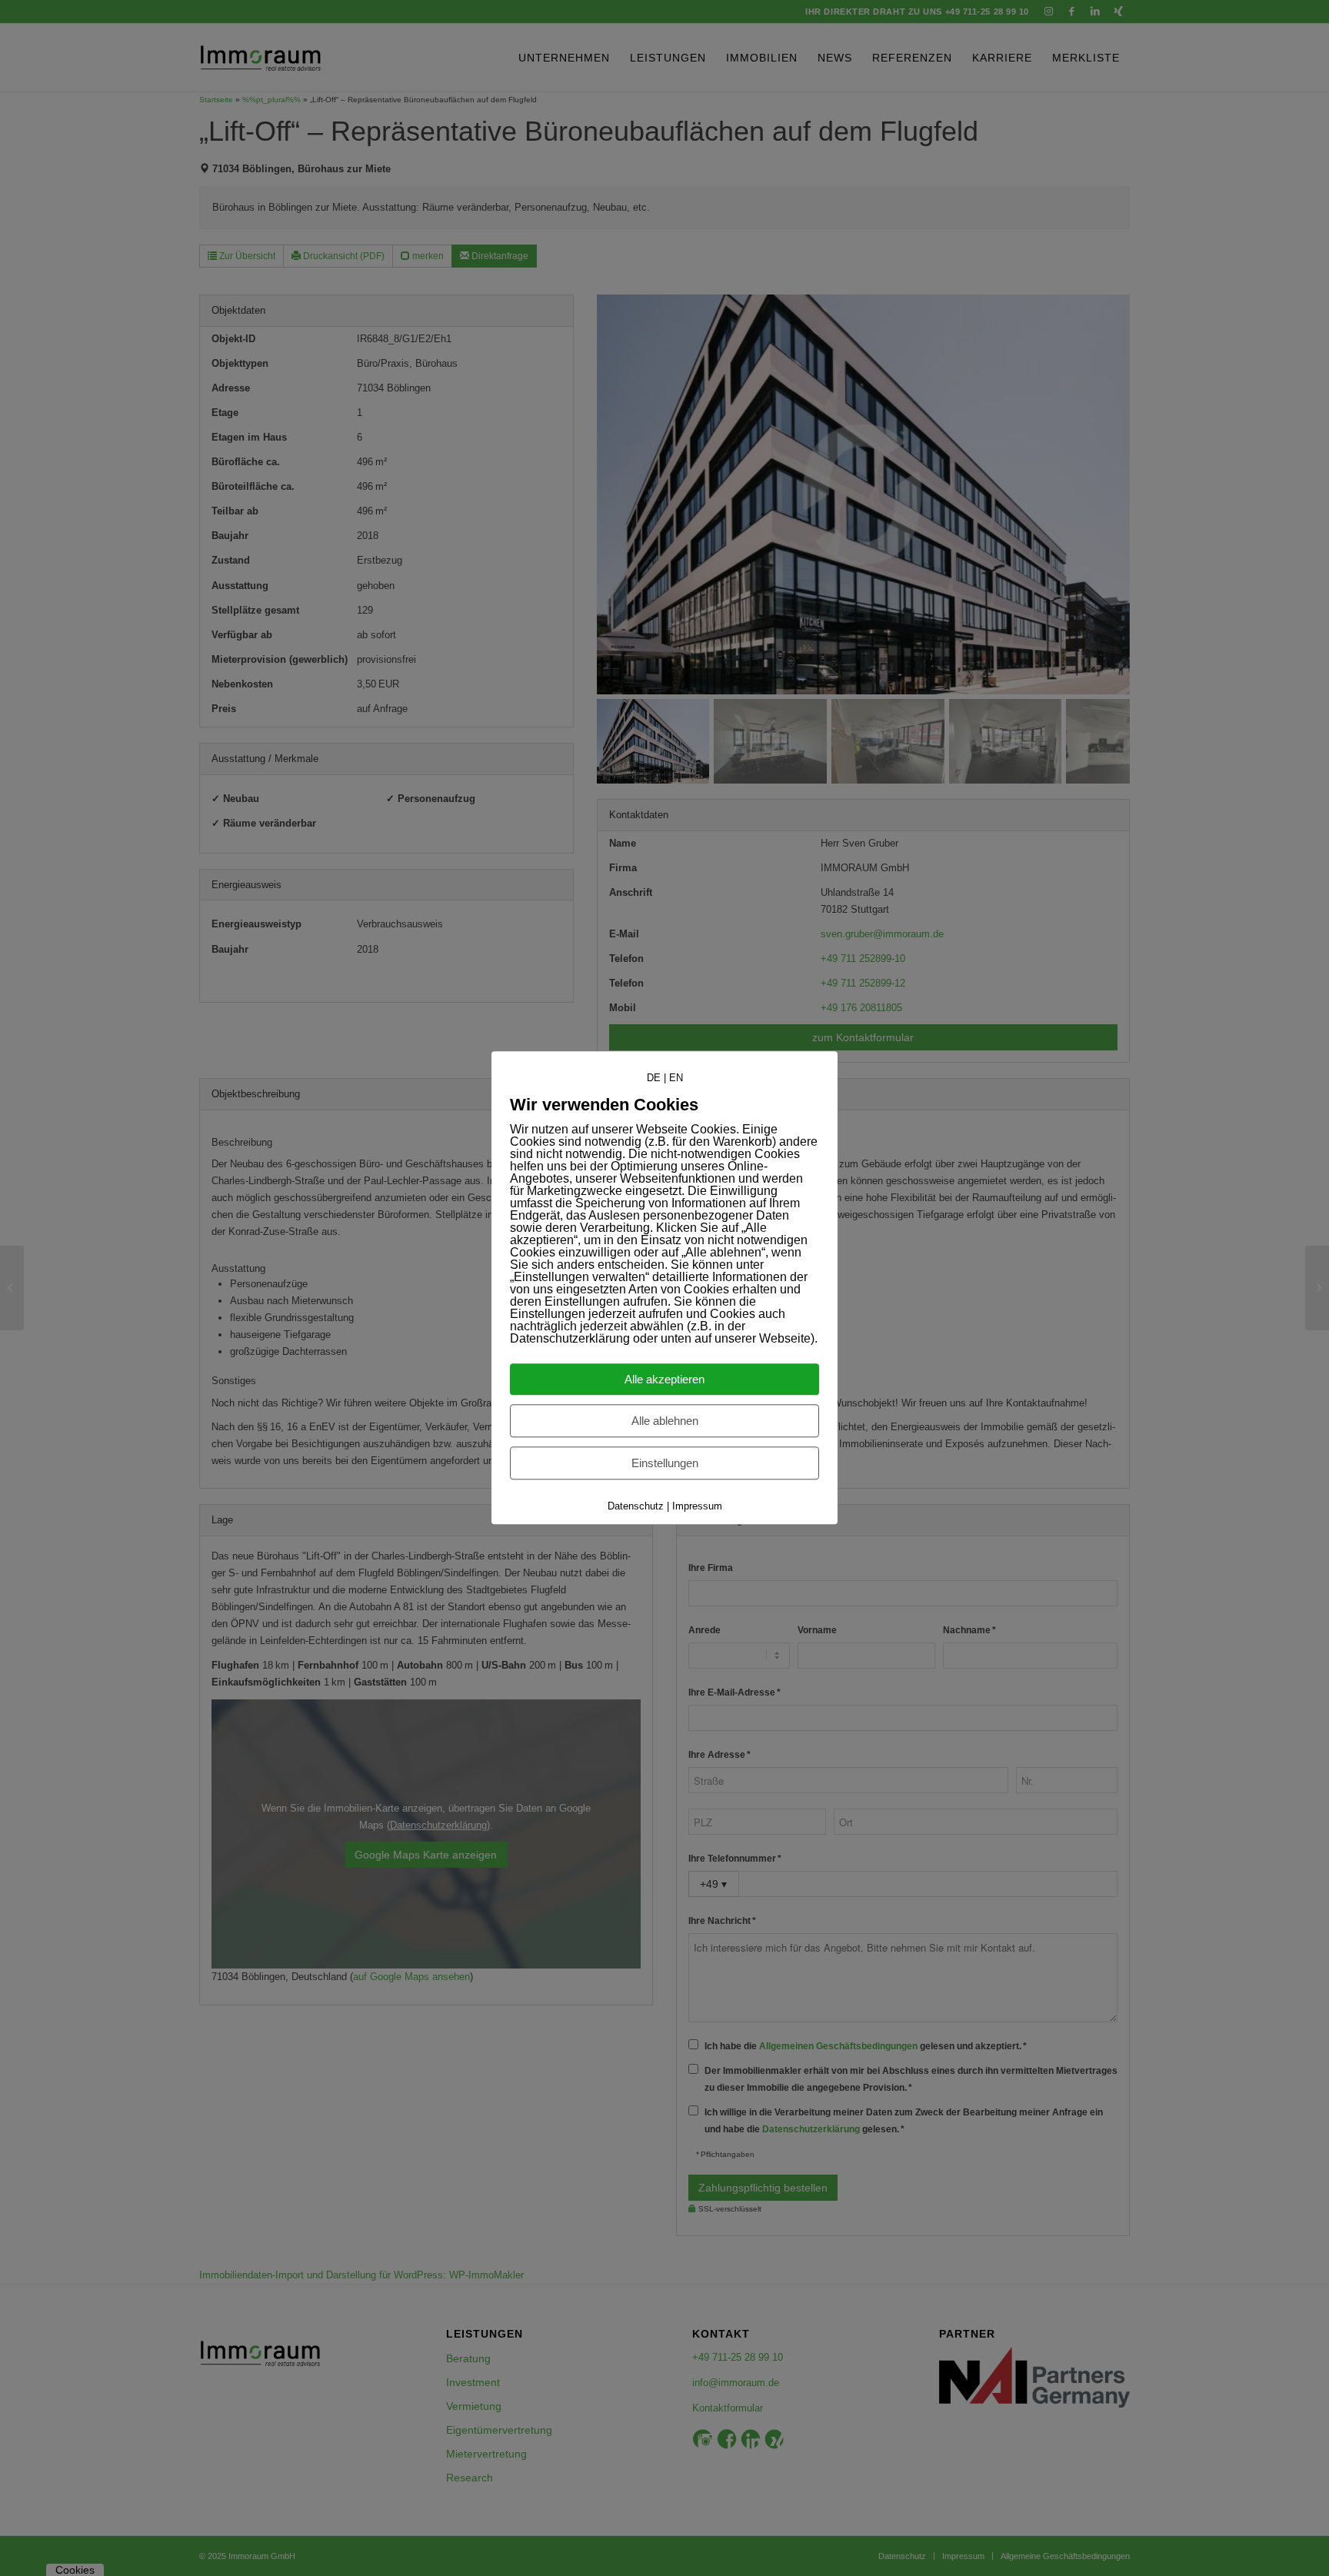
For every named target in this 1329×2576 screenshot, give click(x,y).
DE (654, 1078)
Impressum (697, 1507)
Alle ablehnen (665, 1421)
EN (676, 1078)
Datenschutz (636, 1507)
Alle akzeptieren (664, 1380)
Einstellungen (665, 1464)
